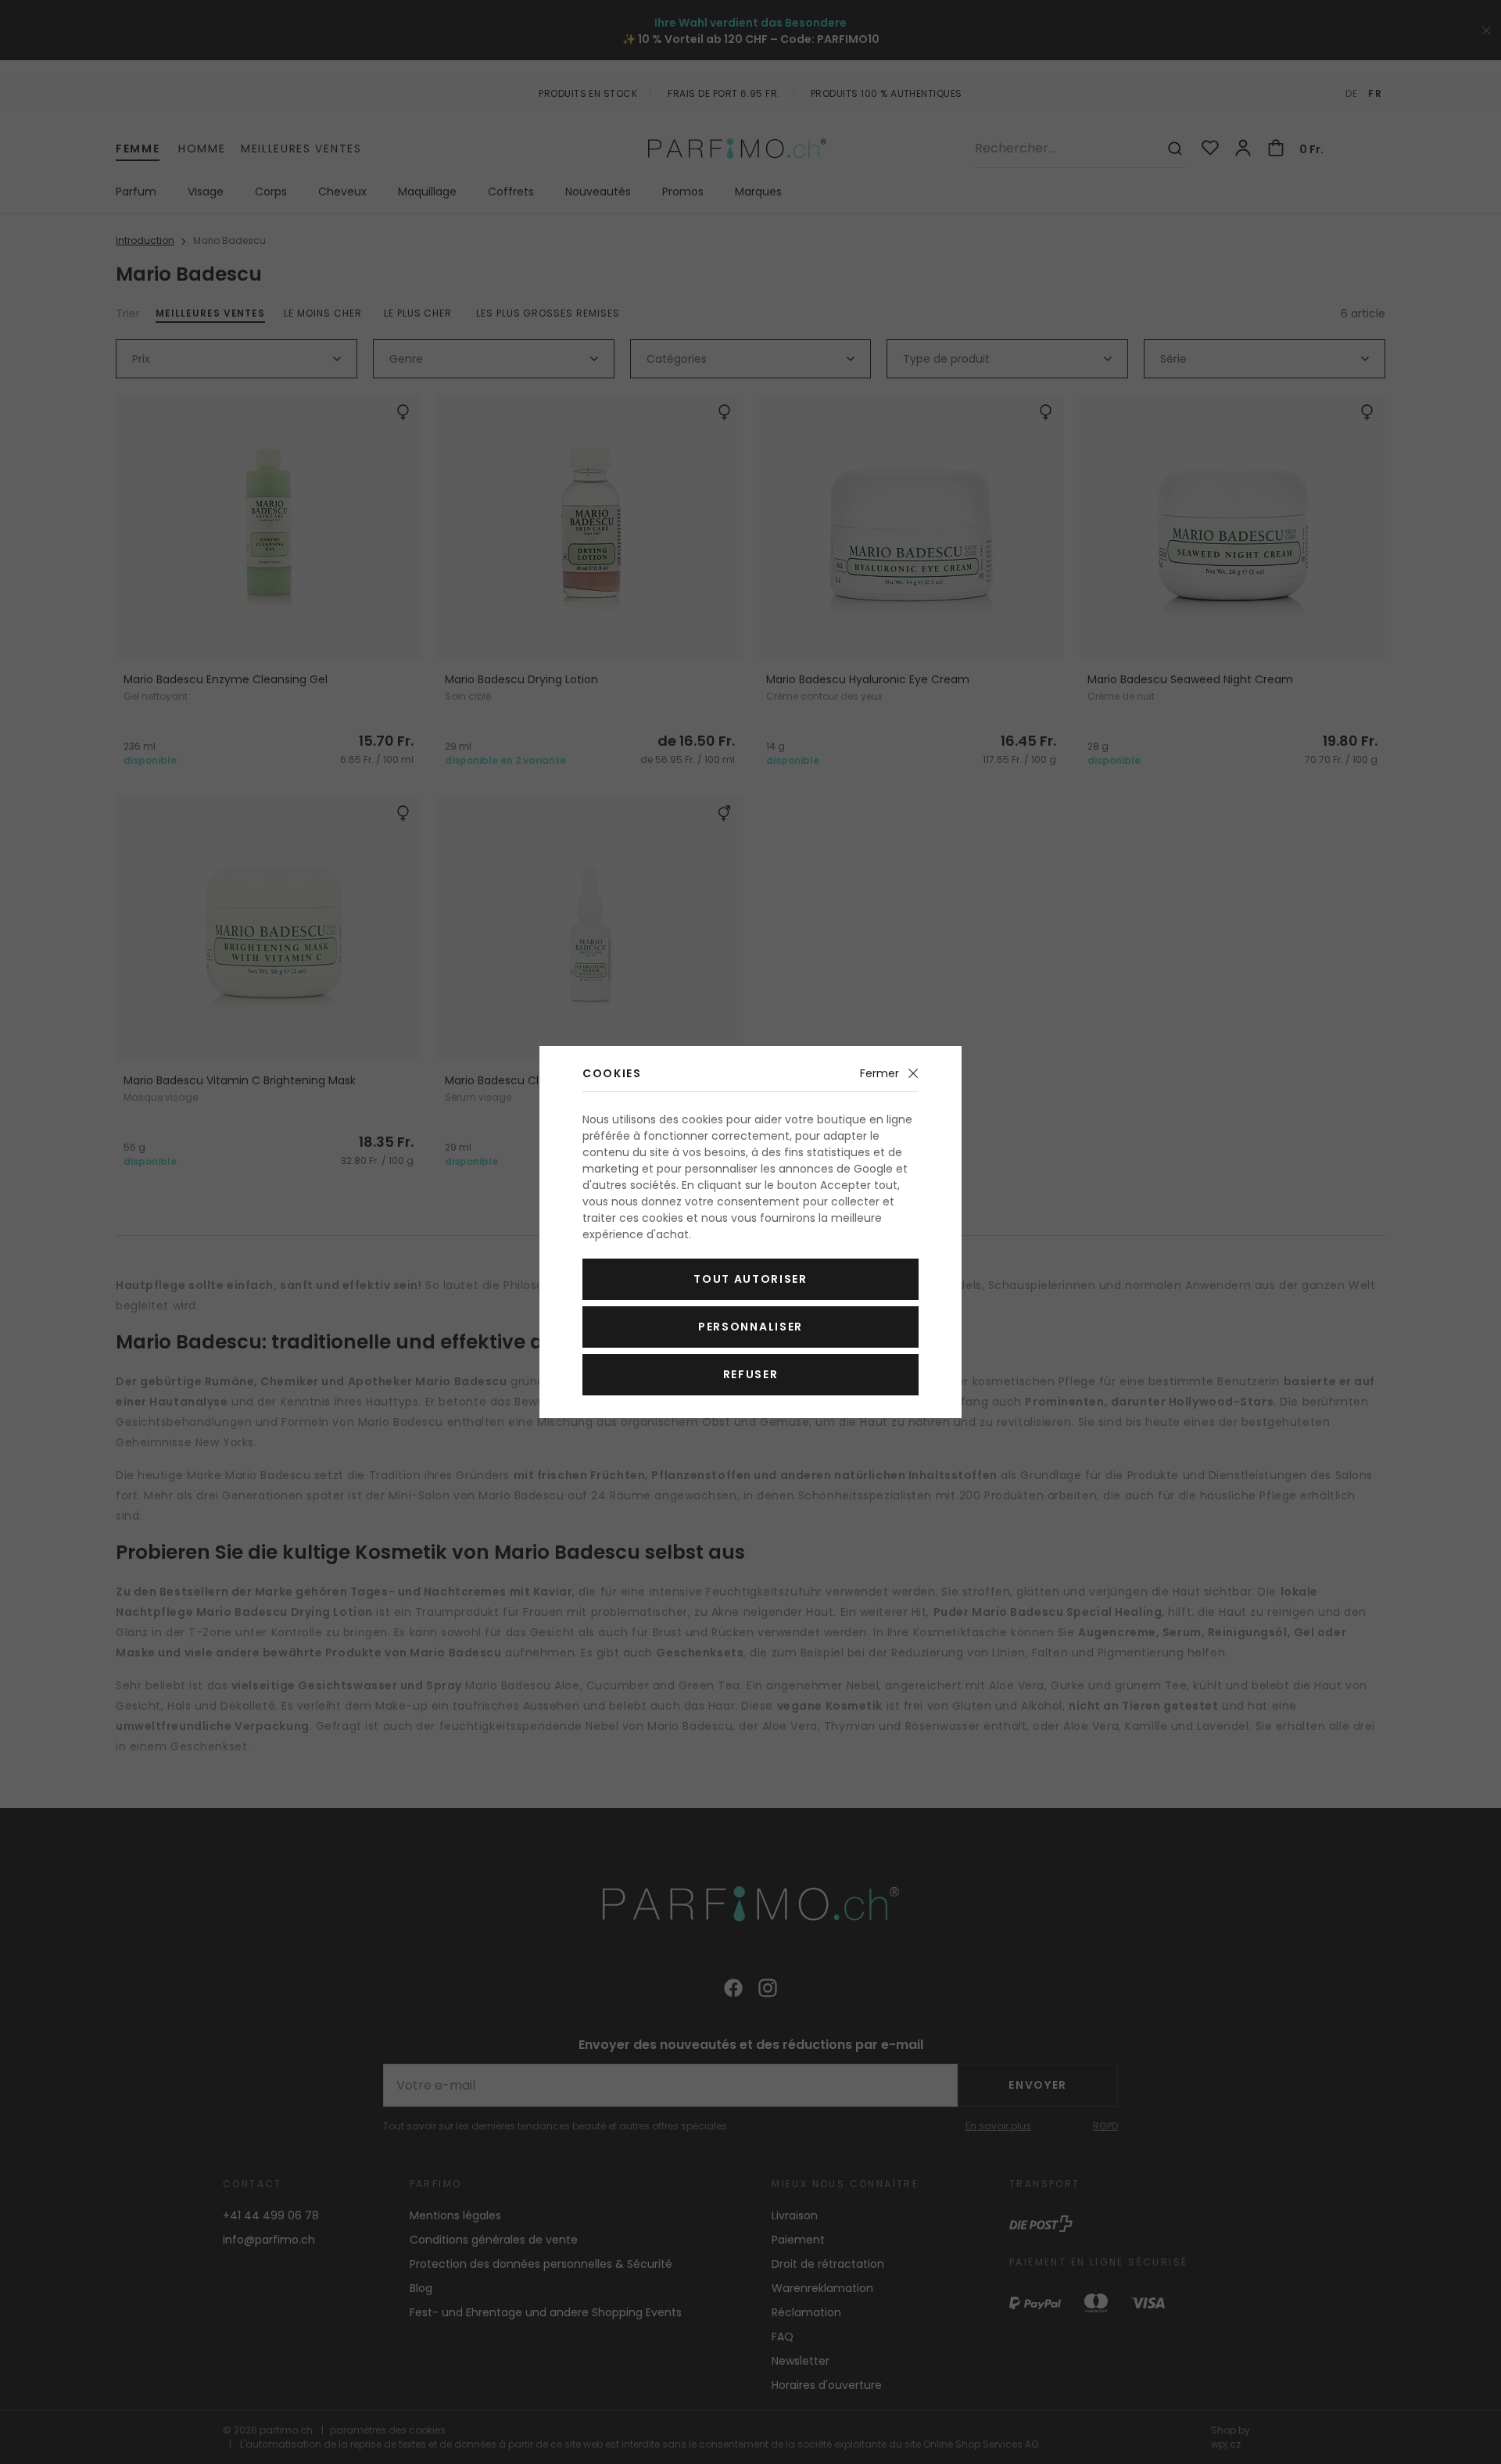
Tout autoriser (750, 1279)
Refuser (751, 1374)
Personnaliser (750, 1327)
